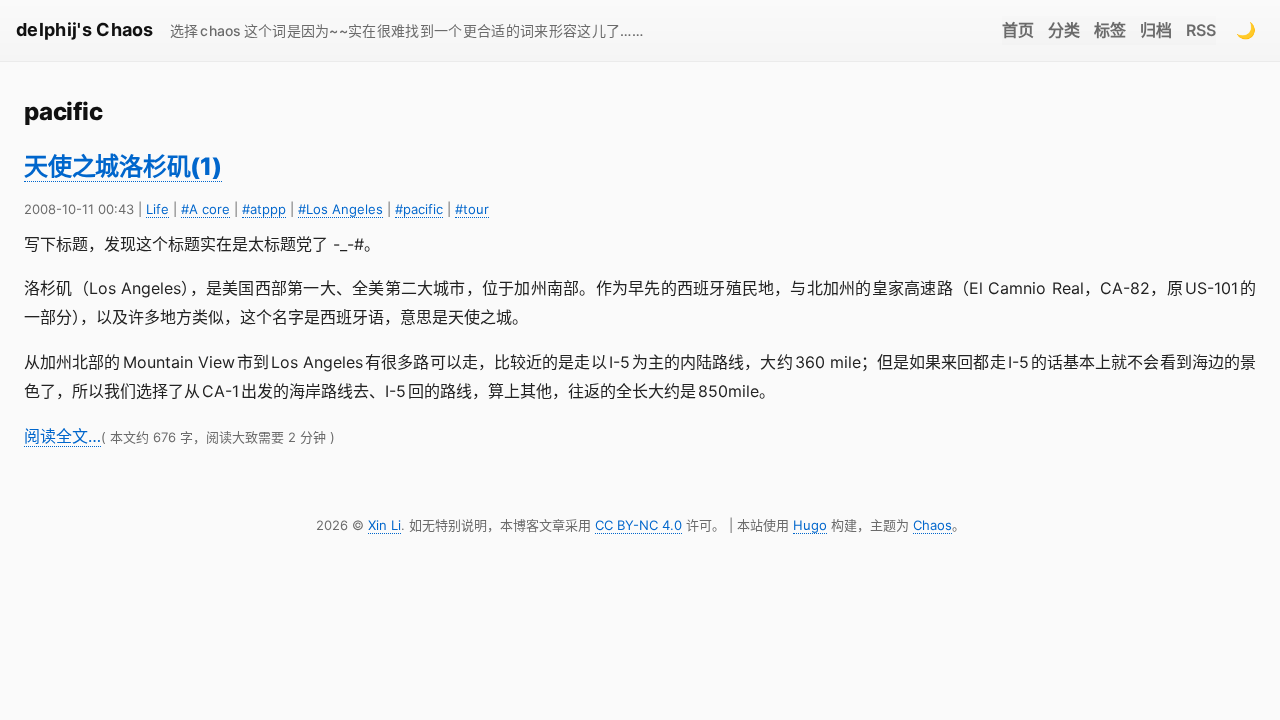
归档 (1156, 30)
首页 (1018, 30)
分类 (1064, 30)
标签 (1110, 30)
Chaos (932, 525)
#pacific (419, 209)
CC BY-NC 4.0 (638, 525)
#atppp (264, 209)
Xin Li (384, 525)
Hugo (810, 525)
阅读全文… (62, 436)
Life (157, 209)
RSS (1201, 30)
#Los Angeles (340, 209)
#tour (472, 209)
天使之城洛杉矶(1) (123, 166)
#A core (205, 209)
